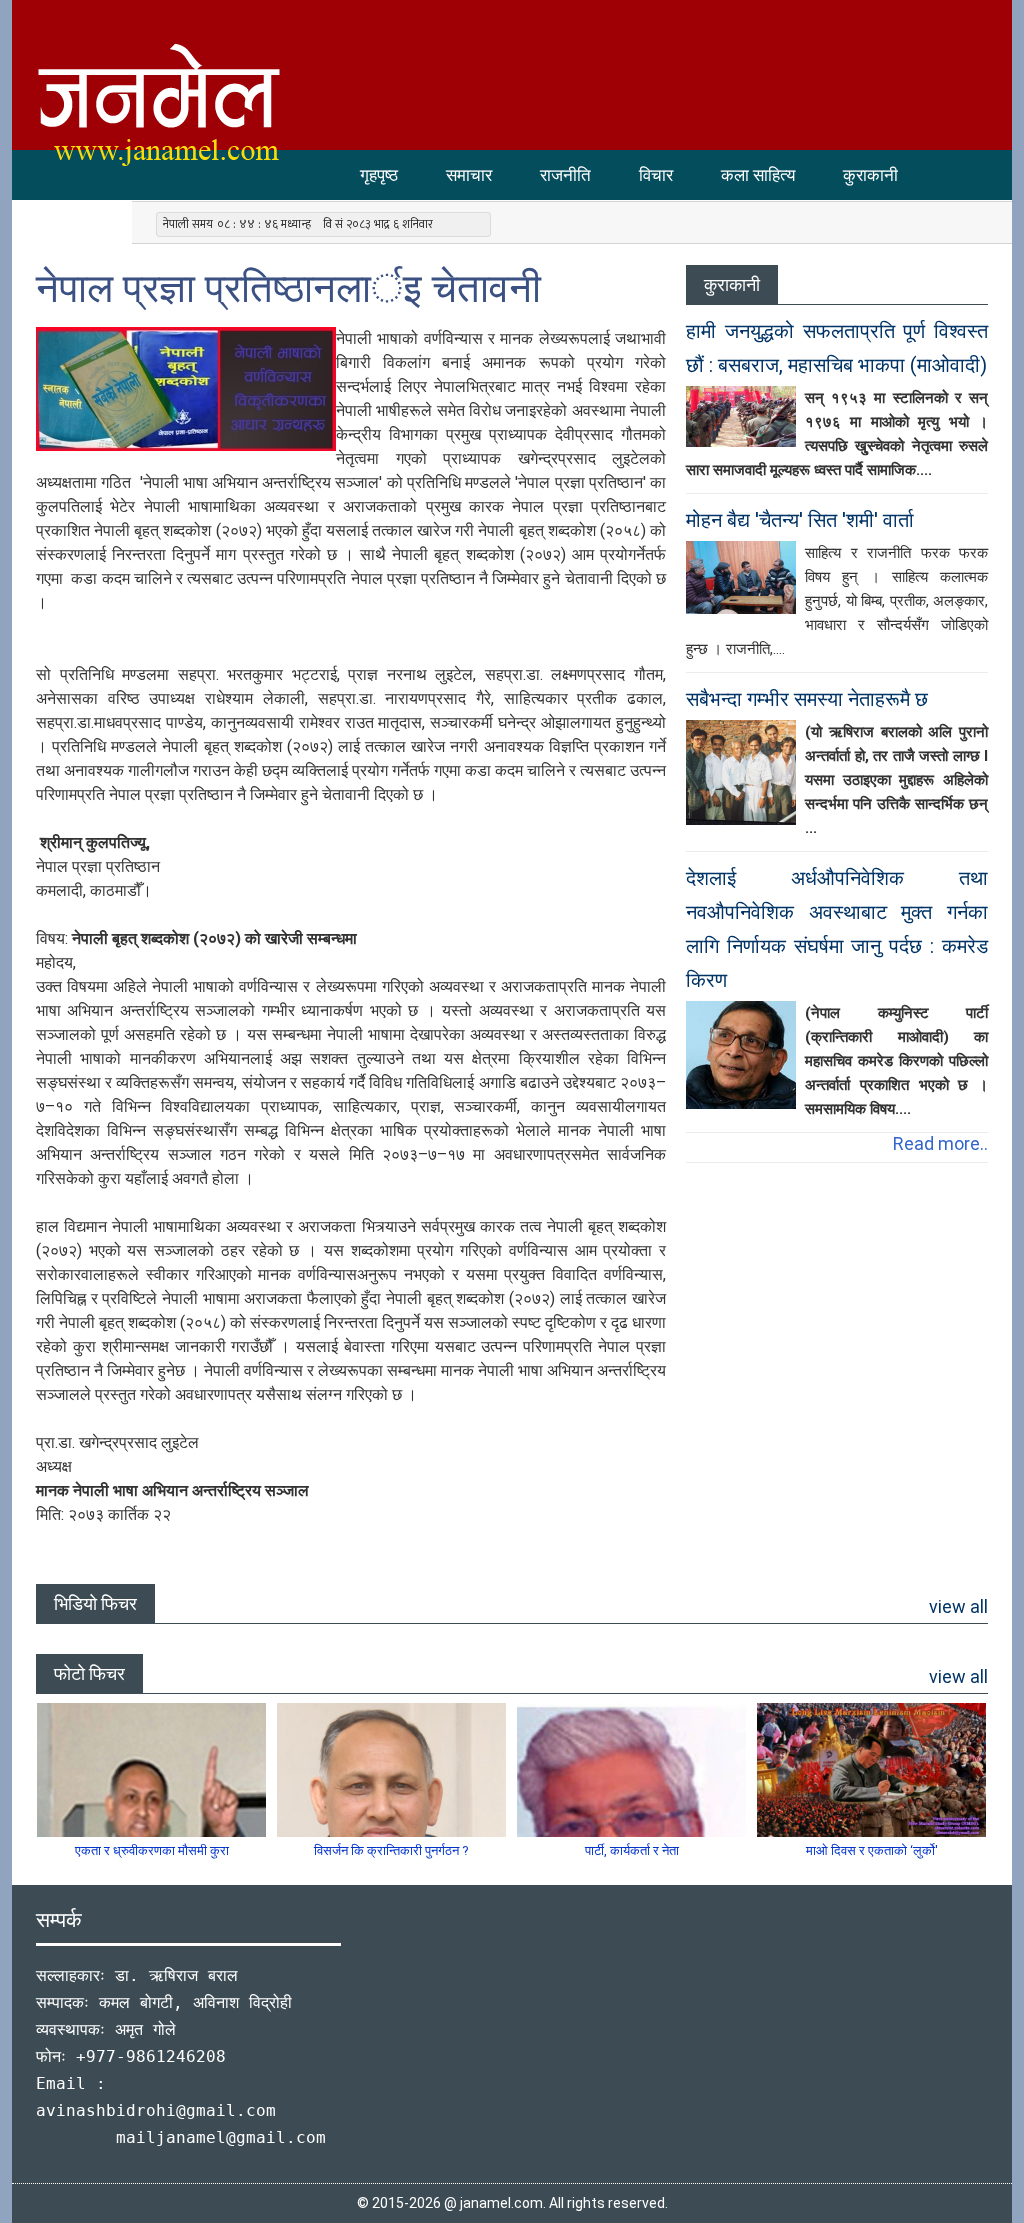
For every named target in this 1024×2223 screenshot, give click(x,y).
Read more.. (940, 1143)
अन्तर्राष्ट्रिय (72, 225)
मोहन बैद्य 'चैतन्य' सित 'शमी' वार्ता (800, 520)
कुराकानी (870, 175)
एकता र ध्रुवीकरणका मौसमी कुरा (152, 1850)
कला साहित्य (758, 175)
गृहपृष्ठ (379, 175)
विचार (656, 175)
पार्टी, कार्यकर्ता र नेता (632, 1850)
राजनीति (565, 175)
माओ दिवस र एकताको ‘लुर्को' (872, 1850)
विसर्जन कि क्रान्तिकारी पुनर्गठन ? (391, 1850)
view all (958, 1606)
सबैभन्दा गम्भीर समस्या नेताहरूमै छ (807, 699)
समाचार (469, 175)
